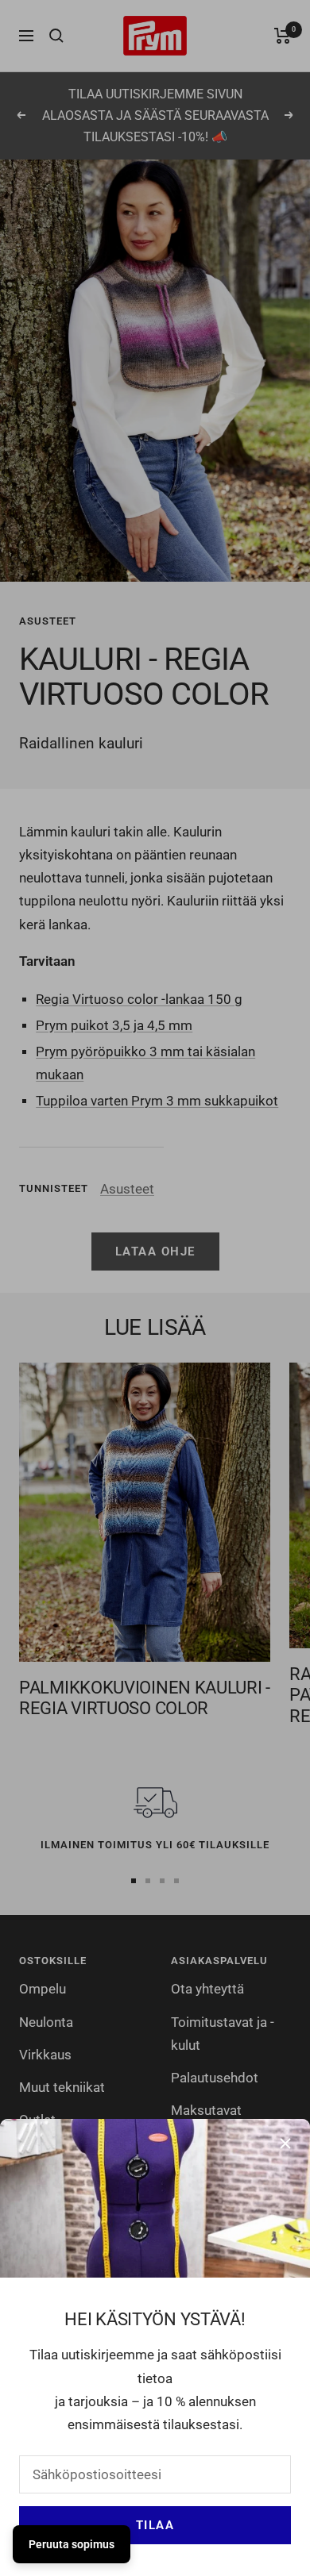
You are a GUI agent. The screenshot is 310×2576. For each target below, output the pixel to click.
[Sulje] (285, 2143)
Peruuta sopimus (72, 2544)
